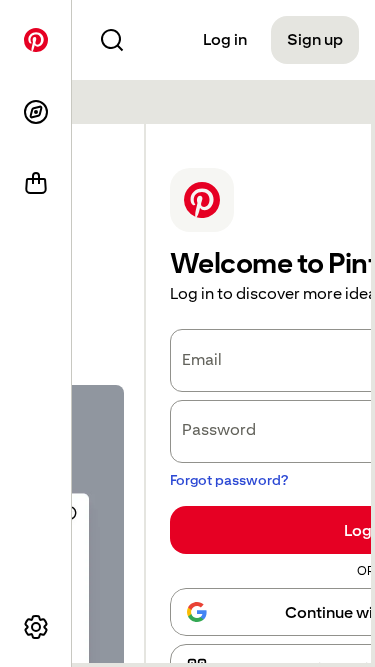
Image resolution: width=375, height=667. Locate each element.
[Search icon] (112, 40)
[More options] (36, 627)
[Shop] (36, 184)
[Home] (36, 40)
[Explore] (36, 112)
